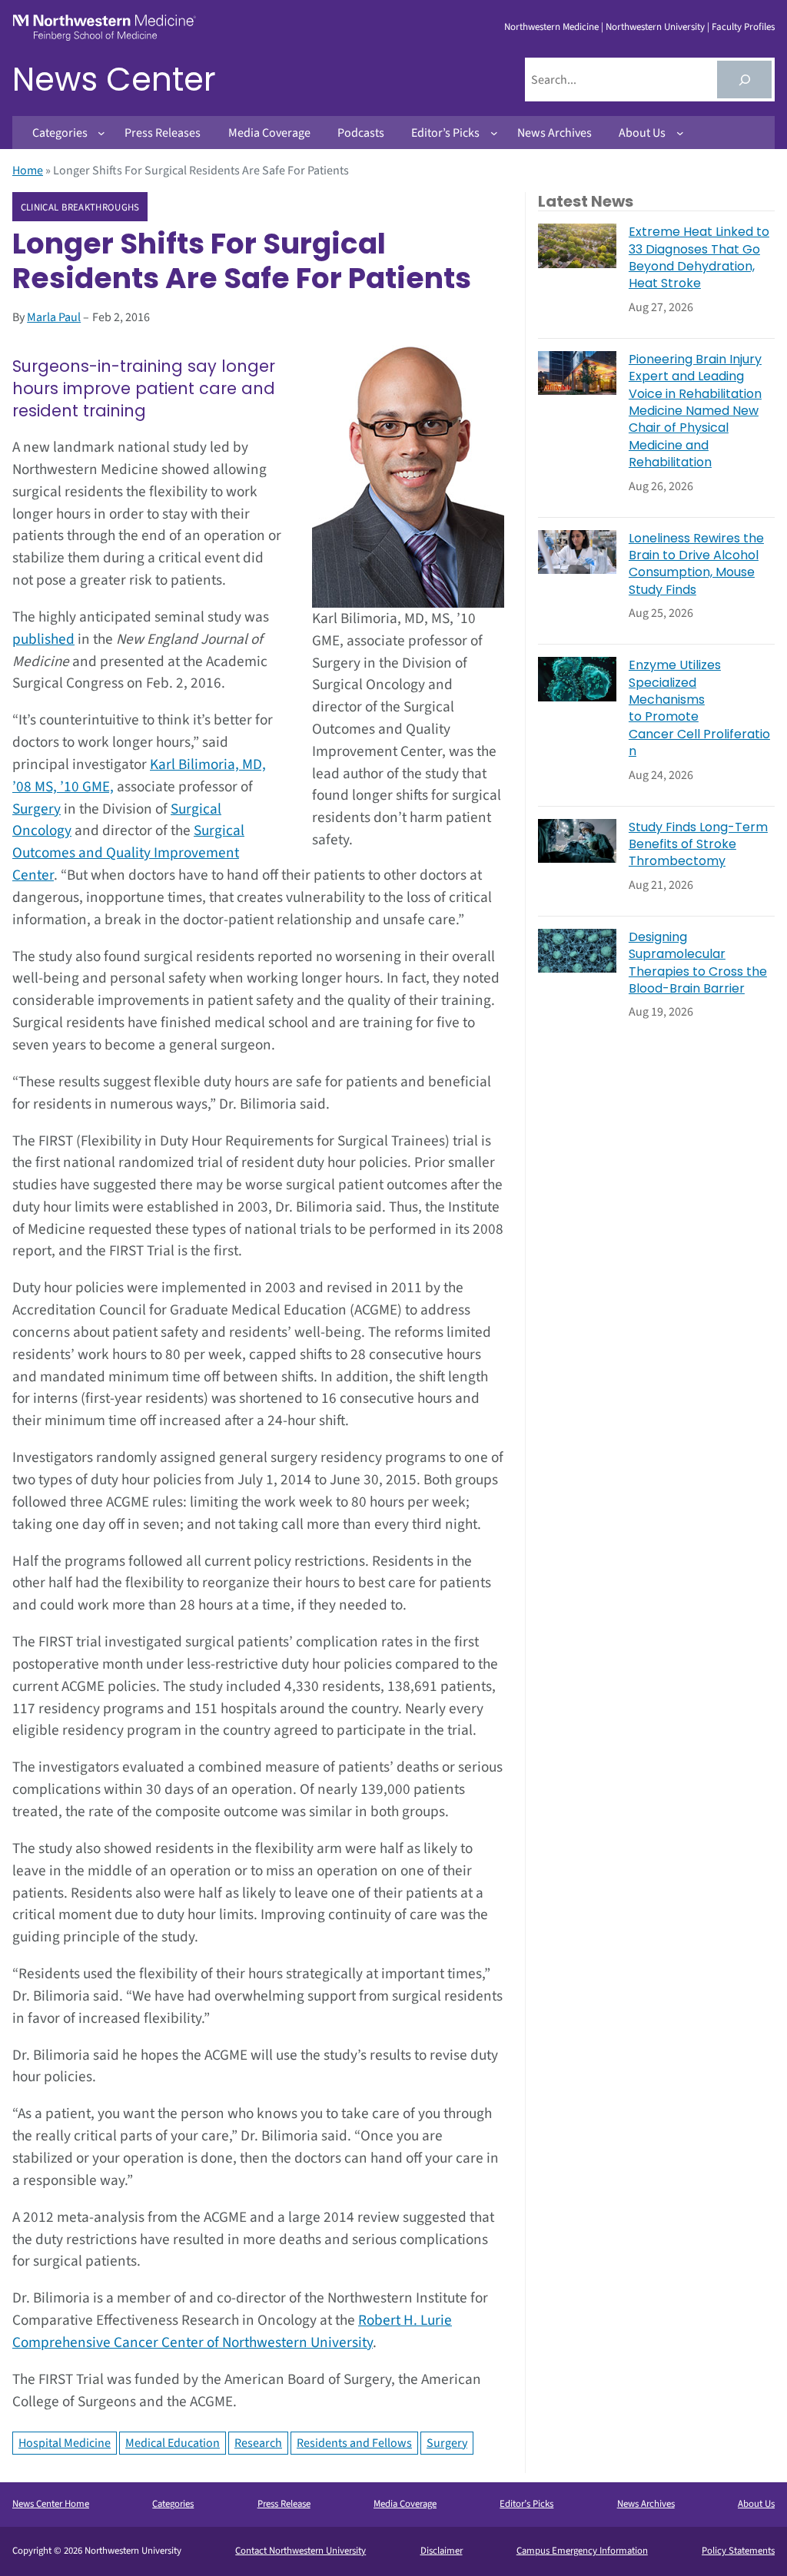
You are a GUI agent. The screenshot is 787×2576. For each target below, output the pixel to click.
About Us (756, 2504)
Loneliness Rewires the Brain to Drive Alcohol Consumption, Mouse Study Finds (696, 564)
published (43, 639)
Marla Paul (54, 317)
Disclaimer (442, 2551)
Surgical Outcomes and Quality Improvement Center (128, 853)
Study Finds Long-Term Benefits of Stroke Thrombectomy (698, 845)
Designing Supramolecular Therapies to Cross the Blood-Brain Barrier (698, 963)
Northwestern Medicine (551, 27)
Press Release (284, 2504)
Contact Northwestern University (301, 2551)
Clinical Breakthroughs (80, 207)
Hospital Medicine (65, 2443)
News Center (114, 80)
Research (258, 2443)
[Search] (744, 80)
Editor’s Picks (526, 2504)
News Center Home (51, 2504)
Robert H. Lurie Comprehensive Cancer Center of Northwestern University (232, 2331)
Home (28, 171)
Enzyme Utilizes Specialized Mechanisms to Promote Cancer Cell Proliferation (699, 708)
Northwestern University (655, 27)
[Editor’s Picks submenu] (494, 133)
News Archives (646, 2504)
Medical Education (173, 2443)
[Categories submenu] (101, 133)
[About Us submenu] (680, 133)
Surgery (37, 809)
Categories (173, 2504)
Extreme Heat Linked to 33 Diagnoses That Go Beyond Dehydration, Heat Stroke (699, 258)
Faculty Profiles (743, 27)
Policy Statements (738, 2551)
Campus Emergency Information (582, 2551)
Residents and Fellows (354, 2443)
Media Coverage (405, 2504)
